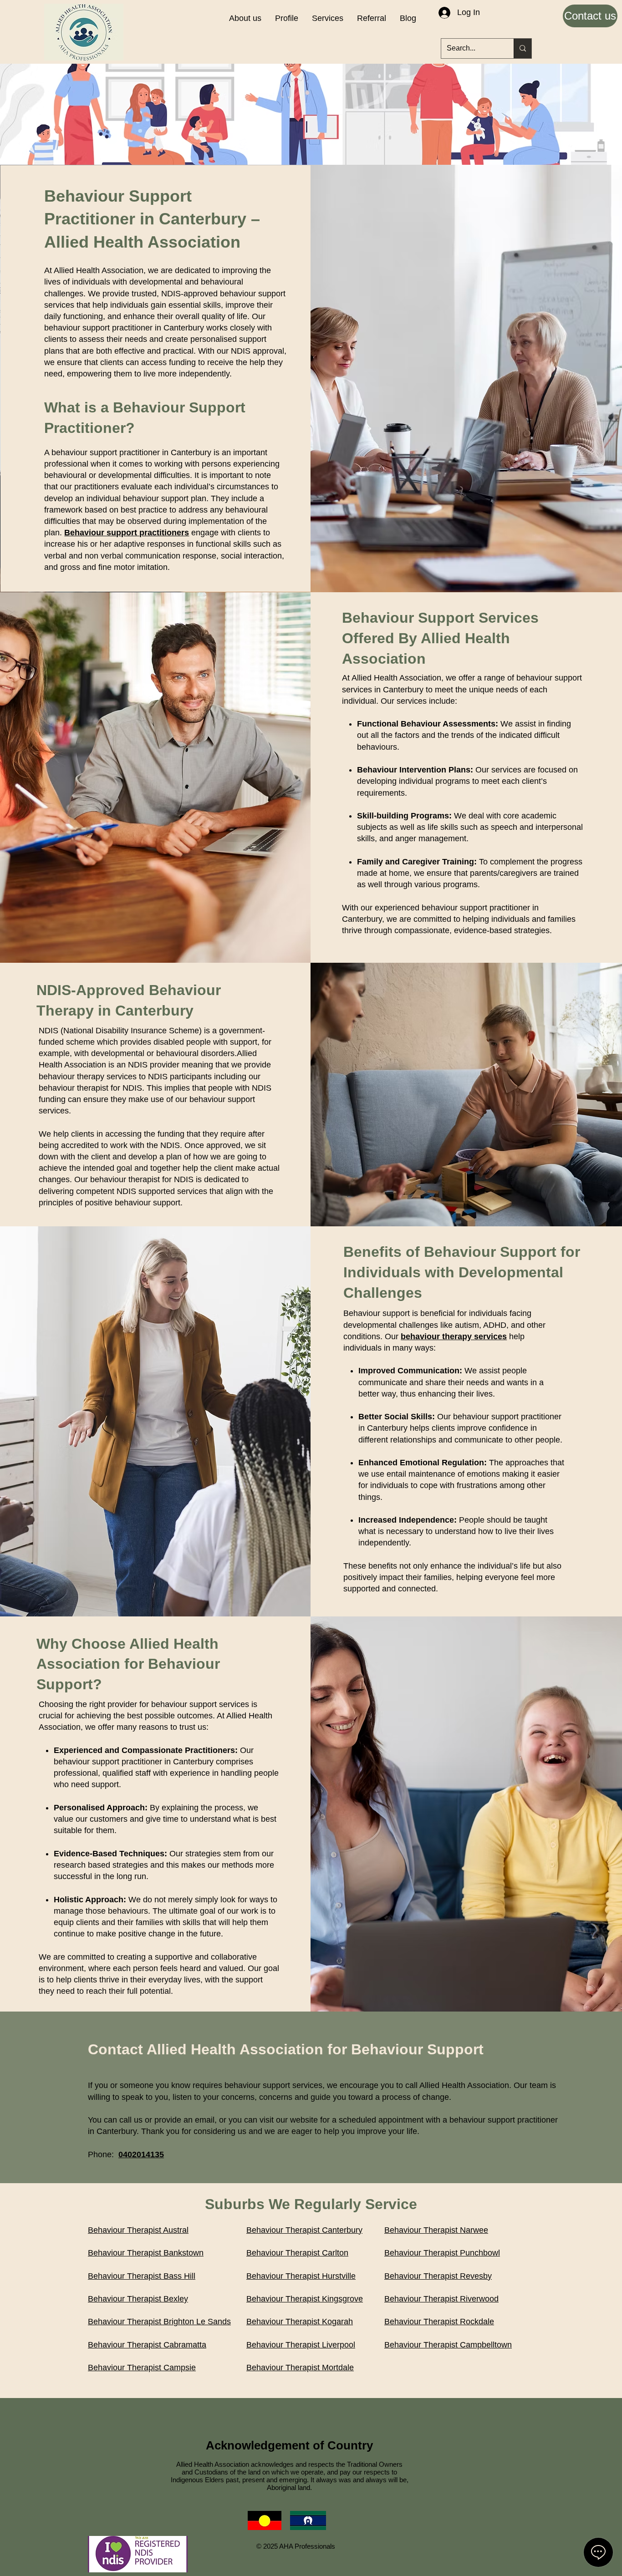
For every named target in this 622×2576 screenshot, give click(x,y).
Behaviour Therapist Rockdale (439, 2322)
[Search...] (523, 48)
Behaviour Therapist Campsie (142, 2368)
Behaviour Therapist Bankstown (146, 2253)
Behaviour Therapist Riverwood (441, 2299)
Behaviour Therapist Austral (138, 2230)
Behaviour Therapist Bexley (138, 2299)
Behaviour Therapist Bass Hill (142, 2276)
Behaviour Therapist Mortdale (300, 2368)
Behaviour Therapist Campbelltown (448, 2345)
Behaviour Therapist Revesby (438, 2276)
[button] (328, 18)
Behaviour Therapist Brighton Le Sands (159, 2322)
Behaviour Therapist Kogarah (300, 2322)
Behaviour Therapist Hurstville (301, 2276)
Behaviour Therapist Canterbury (304, 2230)
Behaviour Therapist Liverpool (301, 2345)
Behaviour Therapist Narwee (436, 2230)
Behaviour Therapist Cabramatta (147, 2345)
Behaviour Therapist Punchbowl (442, 2253)
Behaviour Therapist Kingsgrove (305, 2299)
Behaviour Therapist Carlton (297, 2253)
